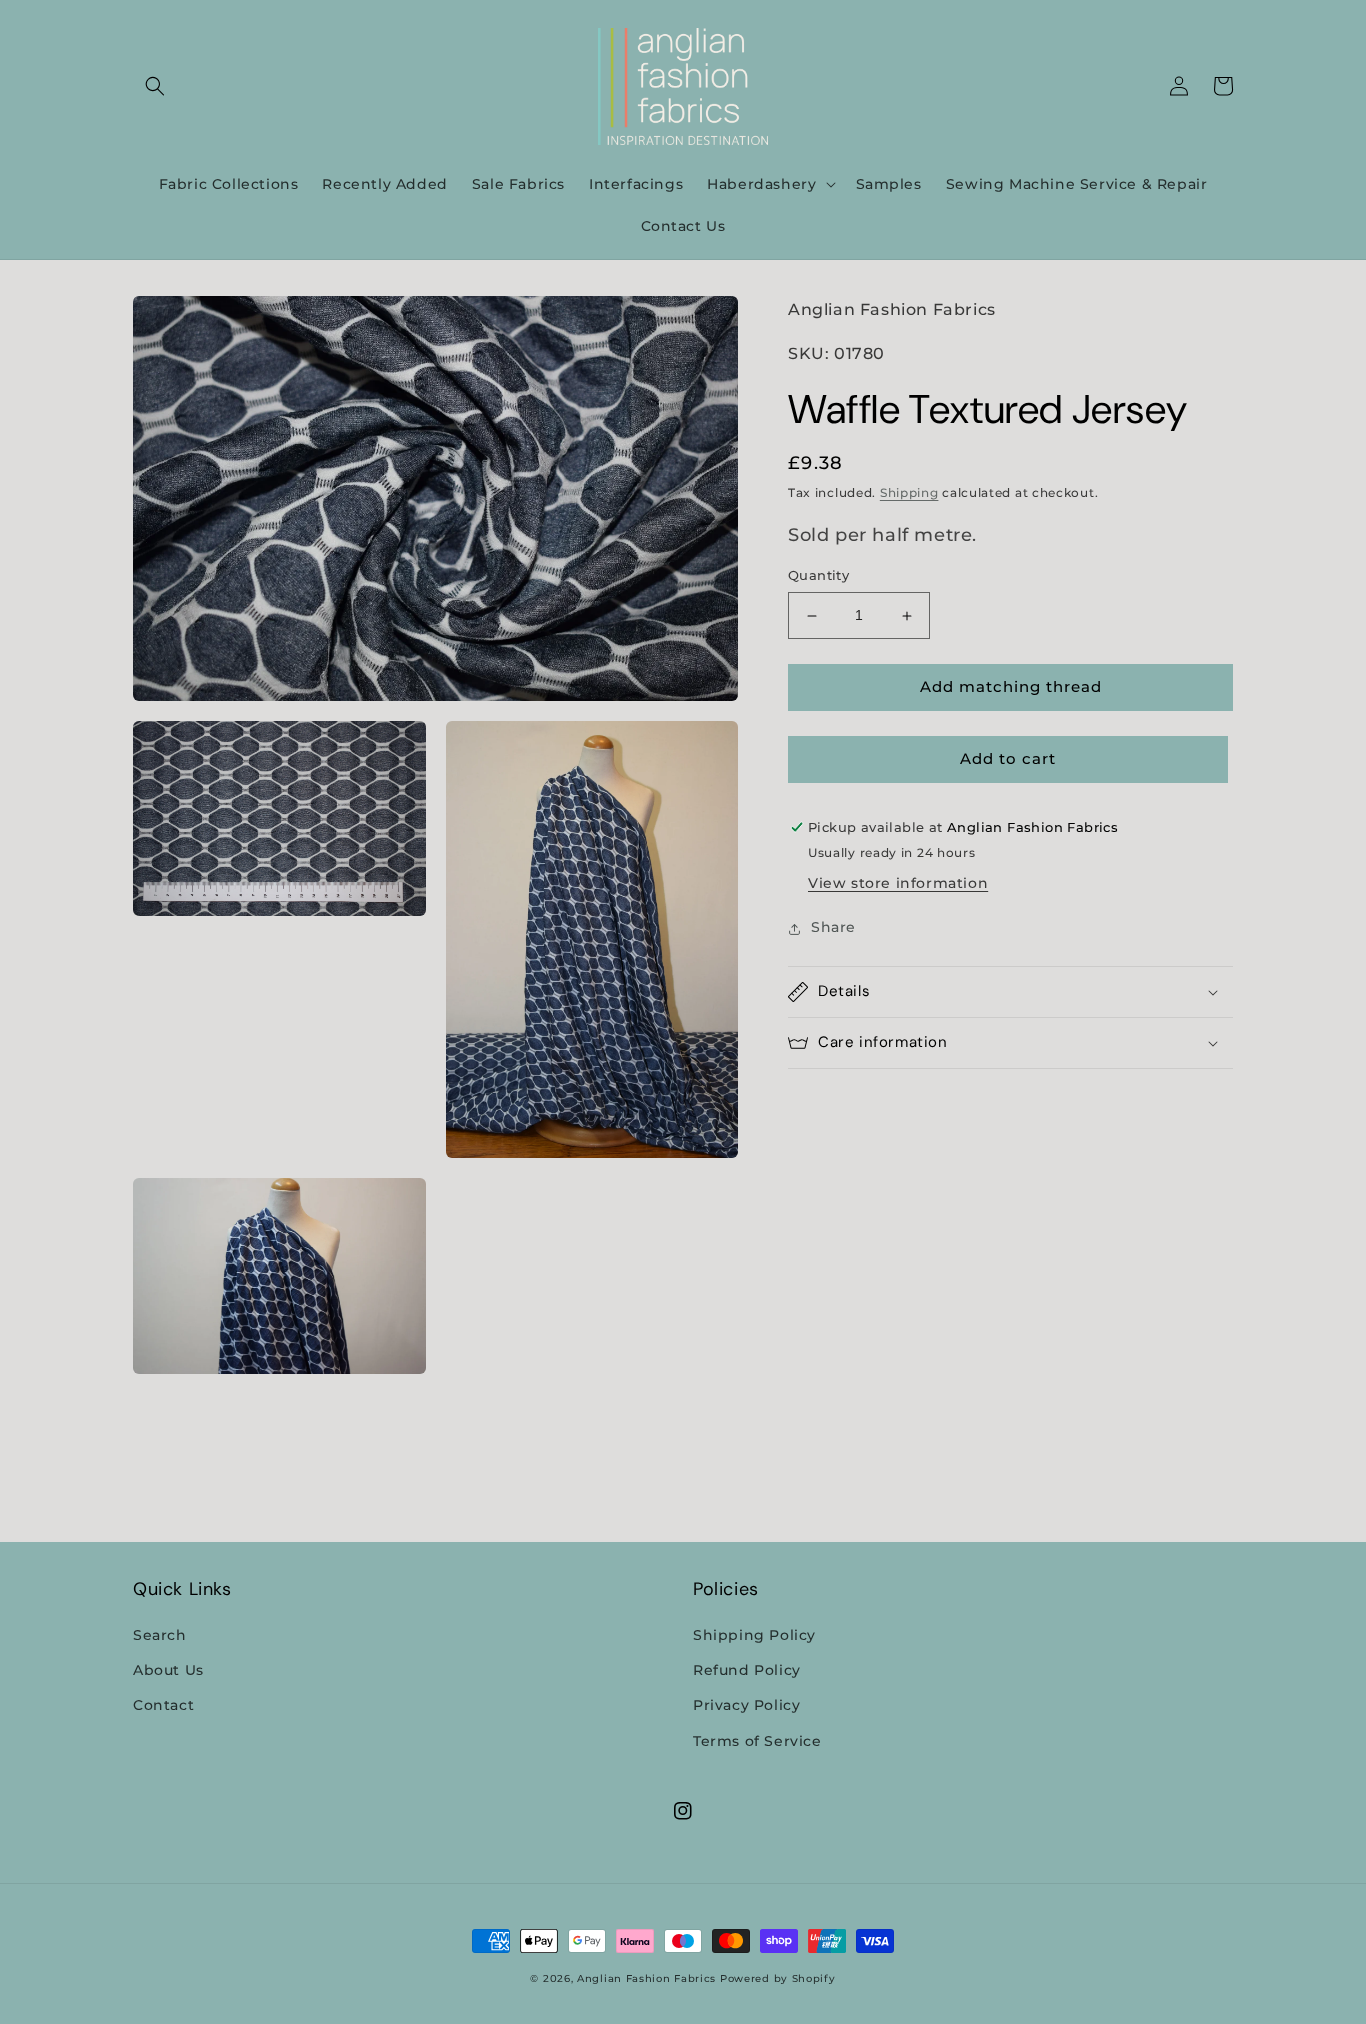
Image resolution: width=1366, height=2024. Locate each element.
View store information (898, 884)
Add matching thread (1011, 687)
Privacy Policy (746, 1705)
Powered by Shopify (778, 1978)
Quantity (818, 576)
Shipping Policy (754, 1635)
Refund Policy (747, 1670)
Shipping (909, 493)
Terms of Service (757, 1741)
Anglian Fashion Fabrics (646, 1978)
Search (160, 1635)
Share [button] (833, 928)
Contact (163, 1705)
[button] (155, 86)
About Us (168, 1670)
